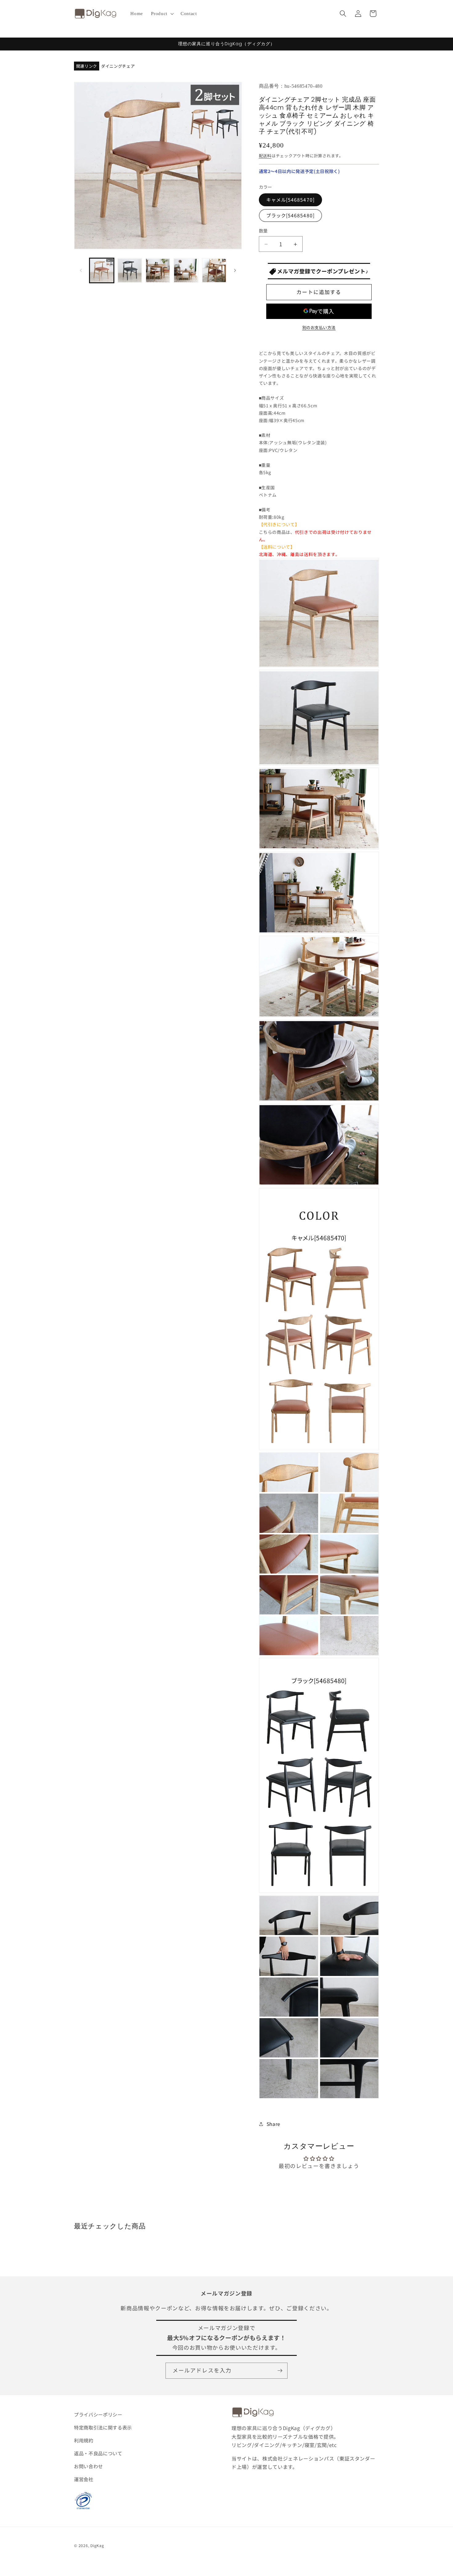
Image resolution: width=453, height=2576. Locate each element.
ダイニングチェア (118, 66)
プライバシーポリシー (98, 2414)
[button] (162, 14)
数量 (263, 231)
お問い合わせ (88, 2466)
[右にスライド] (235, 270)
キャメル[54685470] (290, 200)
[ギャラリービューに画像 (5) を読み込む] (214, 270)
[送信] (280, 2371)
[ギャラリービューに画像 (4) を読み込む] (186, 270)
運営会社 (84, 2479)
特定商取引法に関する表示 (103, 2427)
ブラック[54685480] (290, 216)
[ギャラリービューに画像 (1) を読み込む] (102, 270)
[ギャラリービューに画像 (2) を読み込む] (130, 270)
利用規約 (84, 2440)
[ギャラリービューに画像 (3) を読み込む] (158, 270)
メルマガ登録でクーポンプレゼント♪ (322, 271)
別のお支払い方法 (319, 327)
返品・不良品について (98, 2453)
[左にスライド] (81, 270)
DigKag (97, 2545)
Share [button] (273, 2124)
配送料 (265, 156)
